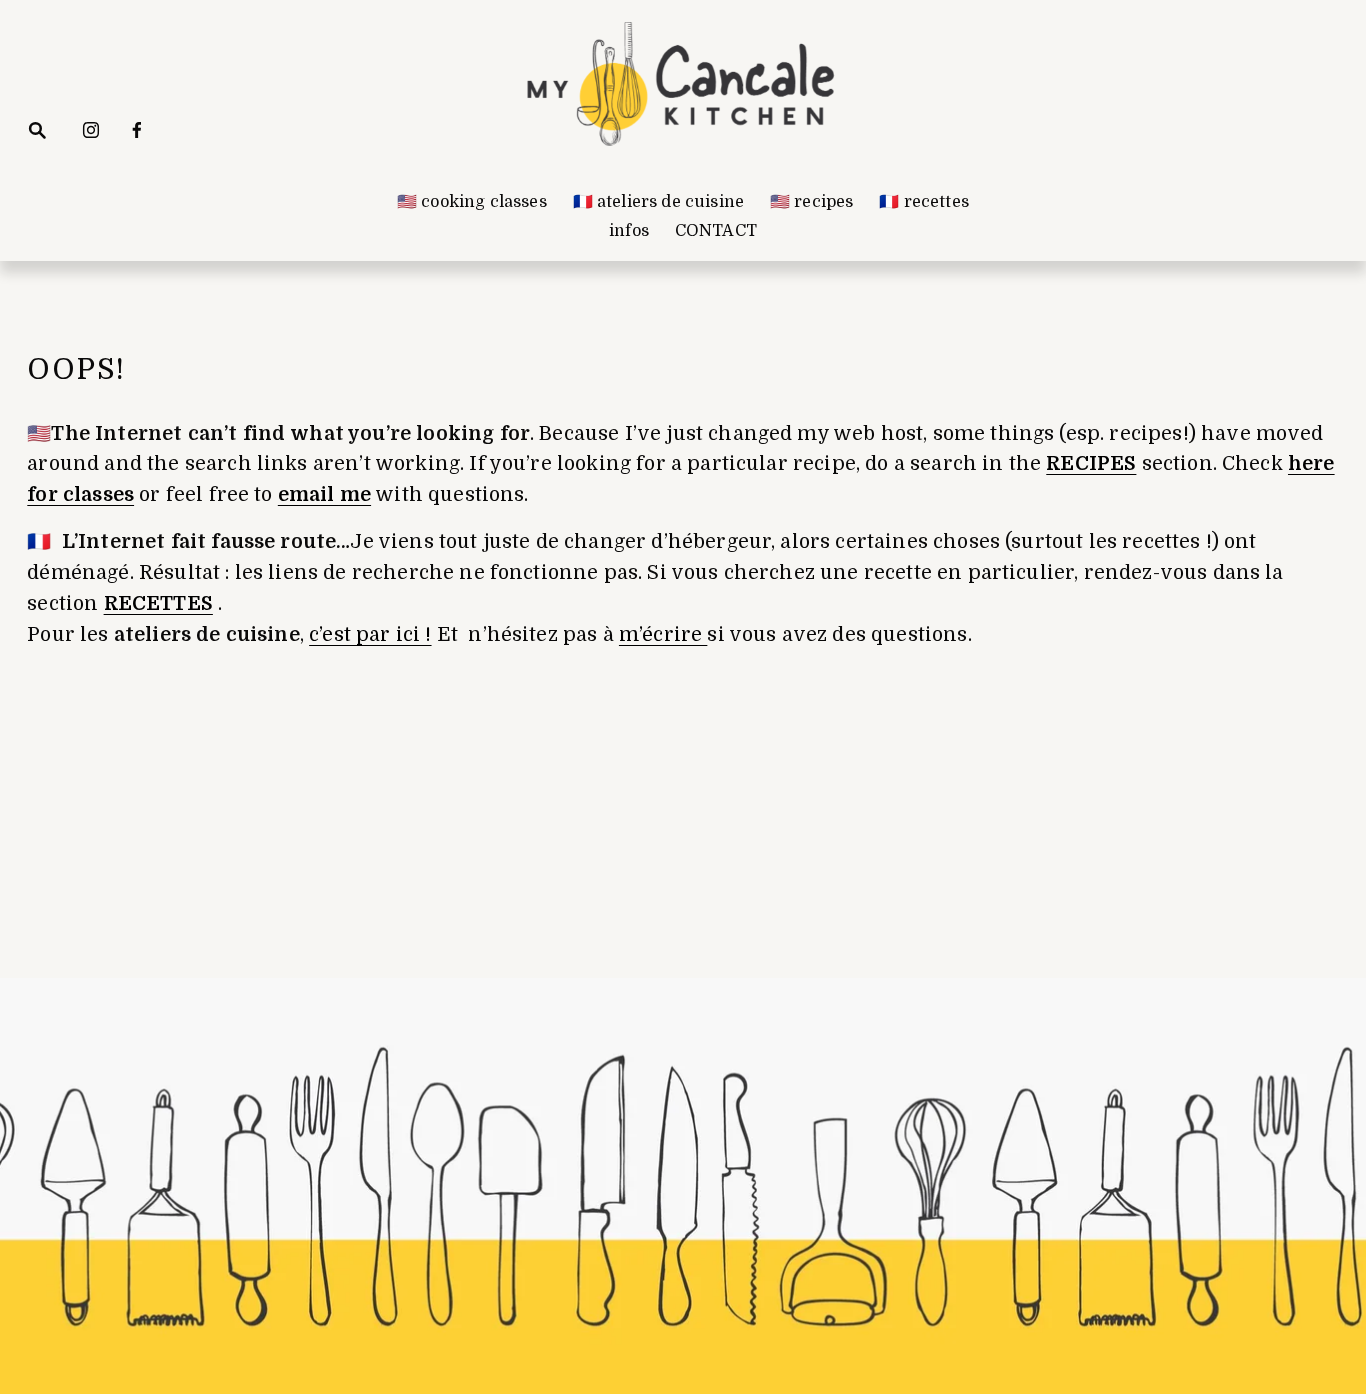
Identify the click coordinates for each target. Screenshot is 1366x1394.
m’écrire (663, 635)
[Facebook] (137, 130)
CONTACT (716, 231)
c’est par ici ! (370, 635)
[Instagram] (91, 130)
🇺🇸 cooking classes (472, 202)
